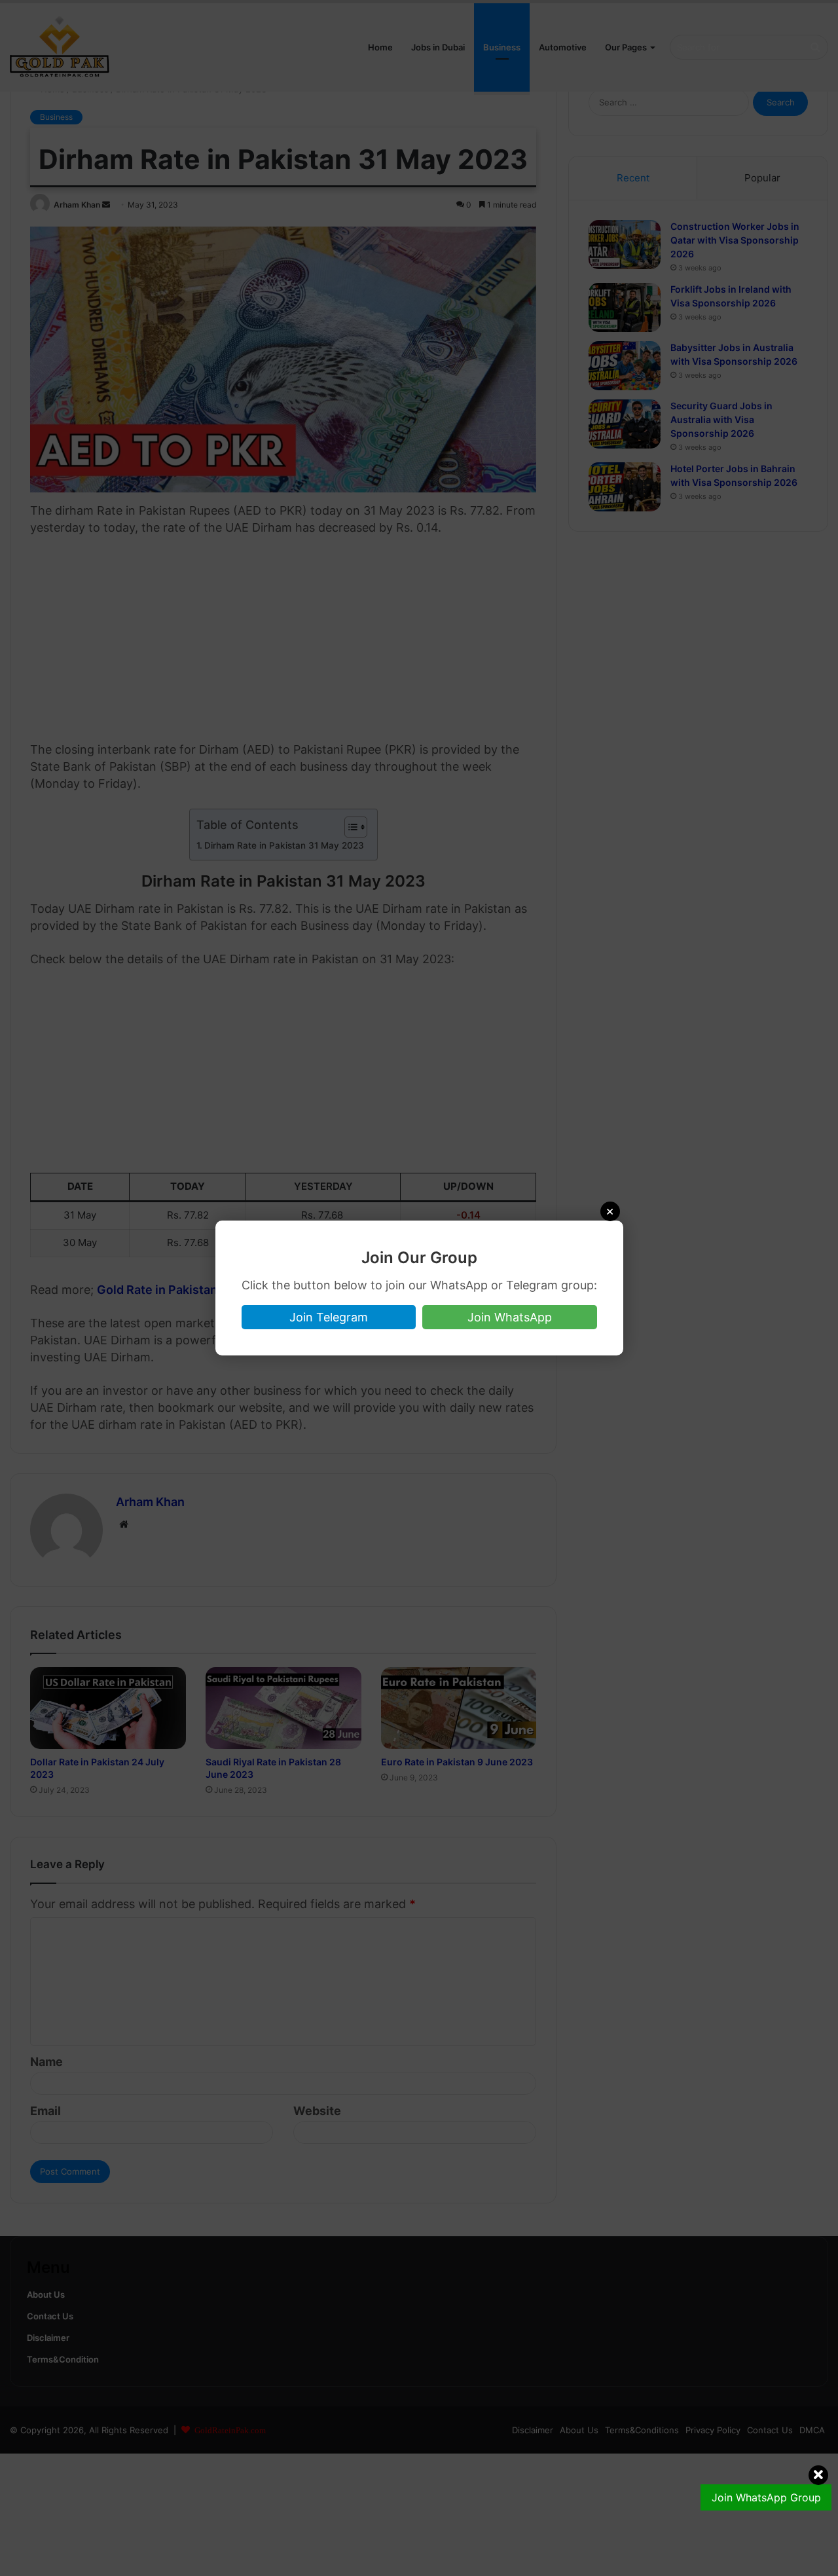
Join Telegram (329, 1317)
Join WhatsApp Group (766, 2497)
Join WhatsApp (510, 1317)
